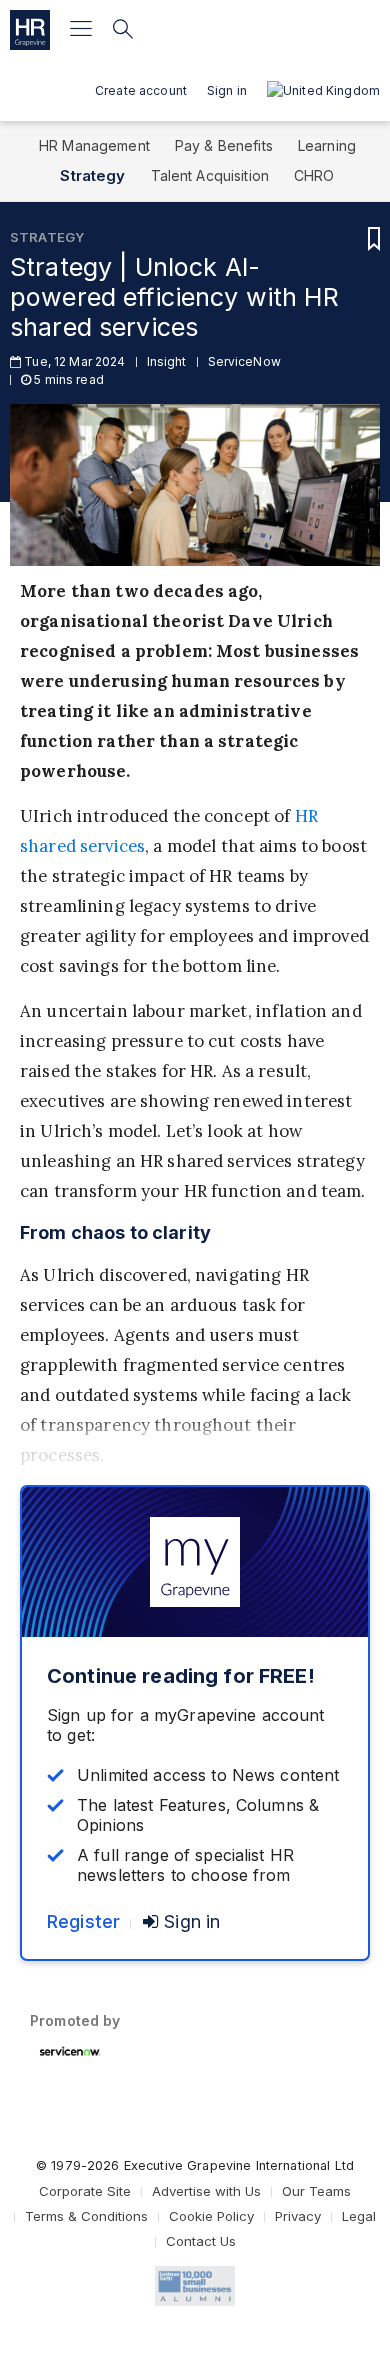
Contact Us (201, 2241)
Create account (141, 90)
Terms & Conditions (86, 2216)
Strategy (92, 175)
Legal (359, 2216)
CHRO (314, 175)
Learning (327, 145)
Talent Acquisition (210, 175)
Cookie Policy (211, 2216)
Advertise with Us (206, 2191)
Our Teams (316, 2191)
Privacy (298, 2216)
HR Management (94, 145)
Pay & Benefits (224, 145)
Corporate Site (85, 2191)
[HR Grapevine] (30, 30)
